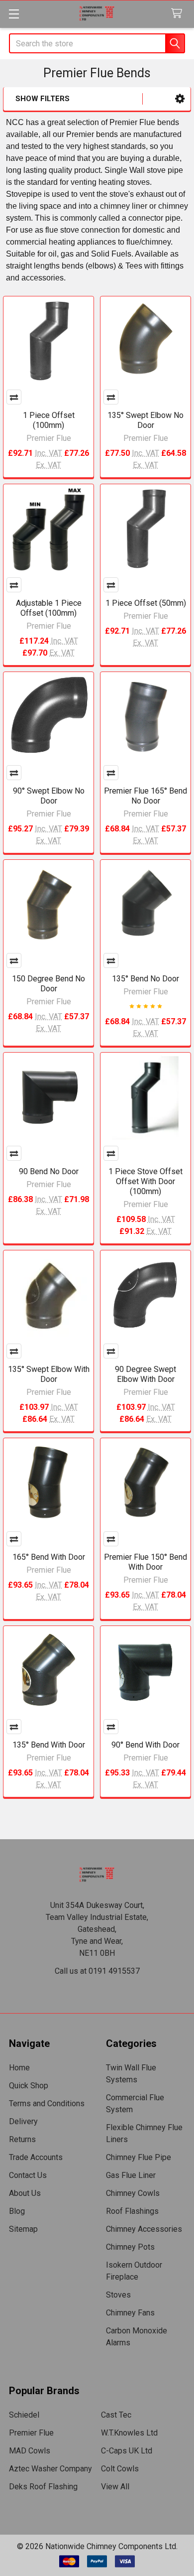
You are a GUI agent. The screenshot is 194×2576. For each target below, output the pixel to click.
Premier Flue (31, 2433)
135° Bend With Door (49, 1745)
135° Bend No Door (145, 979)
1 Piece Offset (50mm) (146, 603)
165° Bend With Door (49, 1557)
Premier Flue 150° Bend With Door (145, 1562)
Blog (17, 2211)
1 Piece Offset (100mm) (49, 420)
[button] (180, 99)
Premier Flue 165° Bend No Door (145, 796)
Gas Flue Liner (131, 2175)
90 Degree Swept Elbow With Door (145, 1374)
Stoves (118, 2295)
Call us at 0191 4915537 (97, 1971)
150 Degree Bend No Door (48, 984)
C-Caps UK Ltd (127, 2451)
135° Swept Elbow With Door (49, 1374)
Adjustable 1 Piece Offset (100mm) (49, 608)
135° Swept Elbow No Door (145, 420)
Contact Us (28, 2175)
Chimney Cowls (133, 2193)
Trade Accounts (36, 2157)
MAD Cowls (30, 2451)
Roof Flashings (132, 2211)
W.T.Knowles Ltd (129, 2433)
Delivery (23, 2121)
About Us (25, 2193)
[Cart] (179, 14)
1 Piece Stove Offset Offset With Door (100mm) (145, 1181)
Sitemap (23, 2229)
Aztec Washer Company (50, 2469)
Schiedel (24, 2415)
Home (19, 2068)
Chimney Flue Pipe (139, 2157)
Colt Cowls (120, 2469)
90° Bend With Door (145, 1745)
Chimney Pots (130, 2247)
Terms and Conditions (47, 2103)
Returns (22, 2139)
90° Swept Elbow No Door (49, 796)
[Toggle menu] (14, 14)
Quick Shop (29, 2086)
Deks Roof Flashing (43, 2487)
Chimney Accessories (144, 2229)
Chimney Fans (130, 2313)
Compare (14, 397)
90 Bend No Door (49, 1171)
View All (115, 2487)
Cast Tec (116, 2415)
